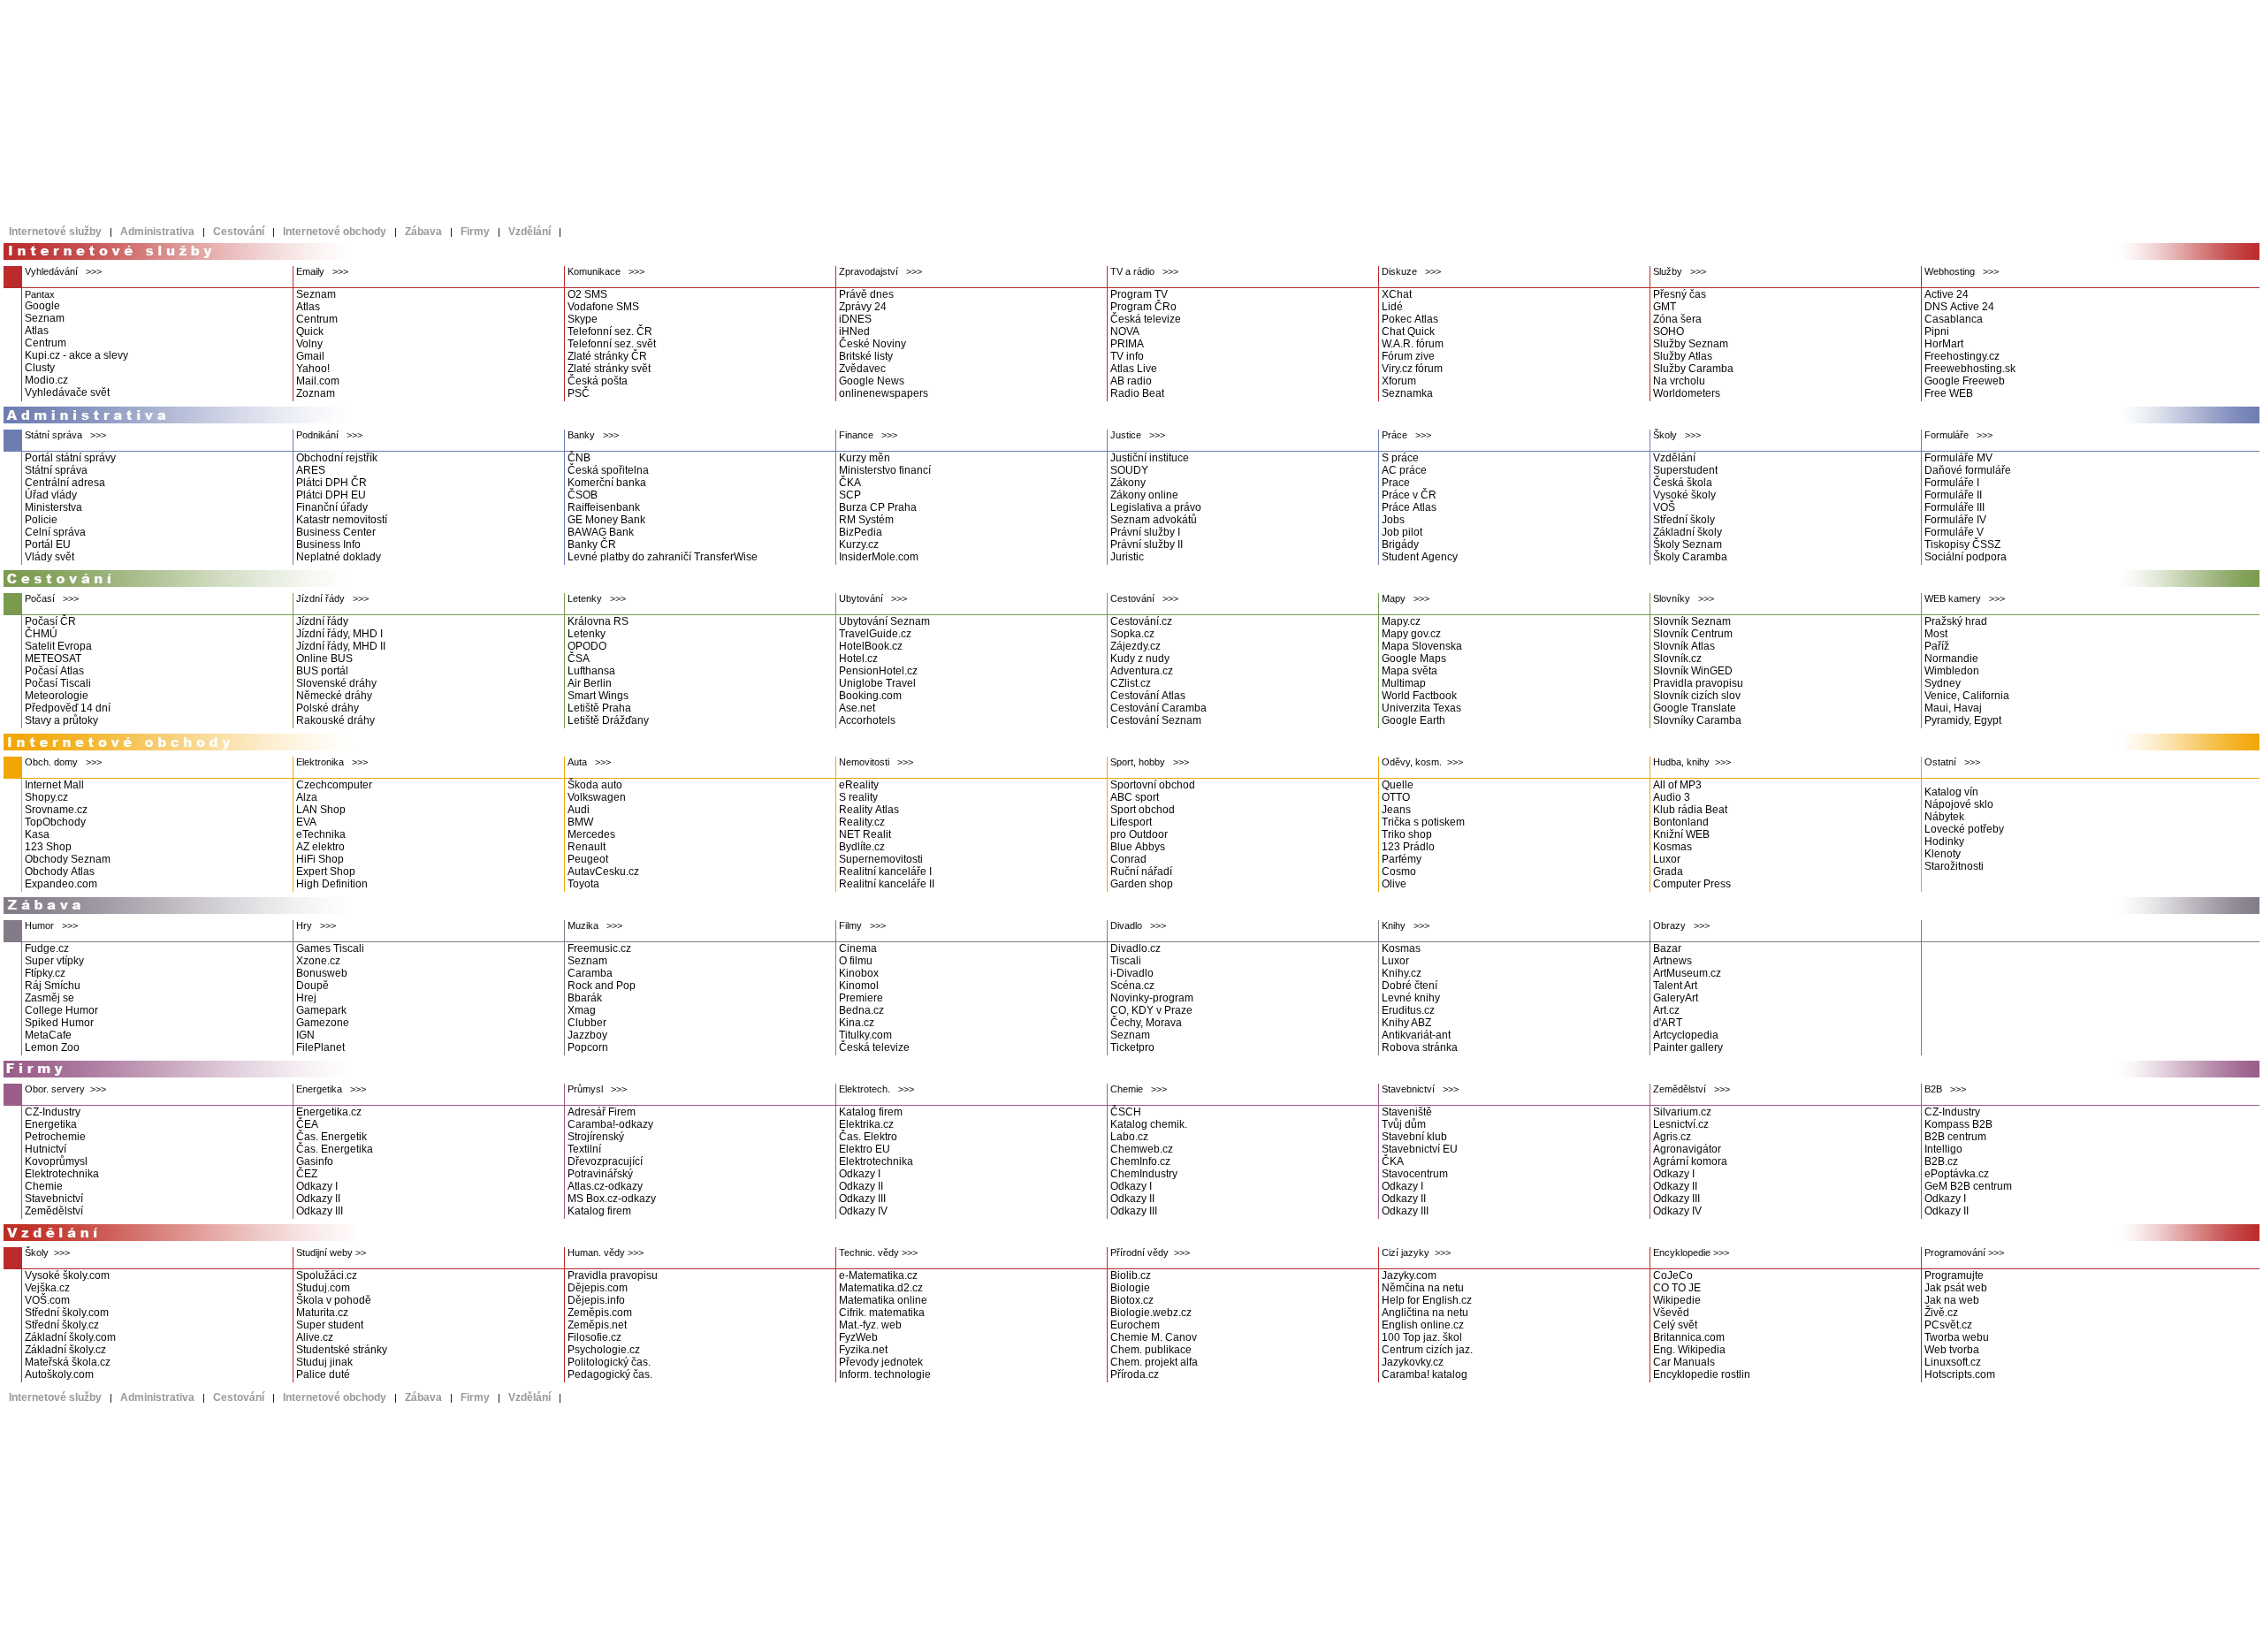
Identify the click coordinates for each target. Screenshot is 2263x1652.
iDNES (855, 319)
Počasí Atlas (54, 671)
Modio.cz (46, 380)
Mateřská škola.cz (68, 1362)
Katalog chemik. (1149, 1124)
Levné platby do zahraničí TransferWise (663, 557)
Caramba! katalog (1425, 1374)
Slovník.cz (1677, 659)
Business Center (336, 532)
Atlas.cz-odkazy (605, 1186)
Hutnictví (46, 1149)
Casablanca (1954, 319)
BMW (580, 822)
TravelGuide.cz (875, 634)
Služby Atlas (1683, 356)
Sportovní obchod (1153, 785)
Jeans (1396, 810)
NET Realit (865, 834)
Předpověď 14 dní (68, 708)
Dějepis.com (598, 1288)
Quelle (1398, 785)
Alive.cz (315, 1337)
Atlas (37, 331)
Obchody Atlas (60, 872)
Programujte (1954, 1275)
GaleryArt (1676, 998)
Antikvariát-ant (1416, 1035)
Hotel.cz (858, 659)
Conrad (1128, 859)
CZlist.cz (1131, 683)
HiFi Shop (320, 859)
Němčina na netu (1423, 1288)
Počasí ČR (50, 621)
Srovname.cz (56, 810)
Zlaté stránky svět (609, 369)
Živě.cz (1941, 1313)
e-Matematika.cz (878, 1275)
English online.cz (1423, 1325)
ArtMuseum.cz (1687, 973)
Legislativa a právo (1156, 507)
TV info (1127, 356)
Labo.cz (1129, 1137)
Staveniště (1407, 1112)
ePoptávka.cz (1957, 1174)
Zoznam (316, 393)
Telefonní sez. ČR (610, 331)
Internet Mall (54, 785)
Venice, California (1967, 696)
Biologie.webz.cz (1151, 1313)
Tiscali (1126, 961)
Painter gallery (1688, 1047)
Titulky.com (865, 1035)
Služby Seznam (1691, 344)
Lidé (1392, 307)
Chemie (44, 1186)
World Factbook (1419, 696)
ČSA (579, 659)
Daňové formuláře (1968, 470)
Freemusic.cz (599, 948)
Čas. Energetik (331, 1137)
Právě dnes (866, 294)
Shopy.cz (46, 797)
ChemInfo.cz (1140, 1161)
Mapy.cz (1401, 621)
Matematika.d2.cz (881, 1288)
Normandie (1951, 659)
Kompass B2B (1958, 1124)
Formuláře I (1952, 483)
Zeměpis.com (600, 1313)
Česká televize (1146, 319)
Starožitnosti (1954, 866)
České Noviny (872, 344)
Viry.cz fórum (1412, 369)
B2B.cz (1941, 1161)
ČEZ (307, 1174)
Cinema (858, 948)
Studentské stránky (342, 1350)
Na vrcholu (1679, 381)
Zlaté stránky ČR (607, 356)
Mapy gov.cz (1411, 634)
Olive (1394, 884)
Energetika (51, 1124)
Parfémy (1402, 859)
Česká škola (1683, 483)
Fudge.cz (47, 948)
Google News (872, 381)
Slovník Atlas (1684, 646)
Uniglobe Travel (877, 683)
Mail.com (318, 381)
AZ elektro (320, 847)
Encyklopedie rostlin (1702, 1374)
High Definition (332, 884)
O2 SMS (587, 294)
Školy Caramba (1690, 557)
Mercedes (591, 834)
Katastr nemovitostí (342, 520)
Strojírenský (596, 1137)
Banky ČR (592, 544)
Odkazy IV (863, 1211)
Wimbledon (1952, 671)
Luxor (1667, 859)
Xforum (1399, 381)
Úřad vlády (51, 495)
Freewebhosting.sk (1970, 369)
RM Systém (866, 520)
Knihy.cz (1402, 973)
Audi (579, 810)
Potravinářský (600, 1174)
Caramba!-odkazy (610, 1124)
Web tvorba (1952, 1350)
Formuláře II (1953, 495)
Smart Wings (598, 696)
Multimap (1404, 683)
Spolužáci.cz (327, 1275)
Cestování (239, 232)
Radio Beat (1137, 393)
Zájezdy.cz (1135, 646)
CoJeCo (1673, 1275)
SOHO (1669, 331)
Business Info (328, 544)
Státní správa (56, 470)
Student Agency (1420, 557)
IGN (305, 1035)
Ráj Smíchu (53, 986)
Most (1936, 634)
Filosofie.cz (594, 1337)
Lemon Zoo (52, 1047)
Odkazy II (318, 1199)
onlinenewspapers (884, 393)
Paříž (1937, 646)
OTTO (1396, 797)
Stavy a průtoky (61, 720)
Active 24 (1947, 294)
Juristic (1127, 557)
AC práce (1404, 470)
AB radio (1131, 381)
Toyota (583, 884)
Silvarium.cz (1682, 1112)
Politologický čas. (609, 1362)
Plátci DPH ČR (331, 483)
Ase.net (857, 708)
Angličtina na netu (1425, 1313)
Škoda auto (595, 785)
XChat (1397, 294)
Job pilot (1402, 532)
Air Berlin (590, 683)
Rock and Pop (602, 986)
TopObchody (55, 822)
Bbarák (585, 998)
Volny (309, 344)
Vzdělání (530, 232)
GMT (1665, 307)
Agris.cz (1672, 1137)
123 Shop (48, 847)
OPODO (587, 646)
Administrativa (157, 232)
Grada (1668, 872)
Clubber (587, 1023)
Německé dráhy (334, 696)
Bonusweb (322, 973)
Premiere (861, 998)
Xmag (582, 1010)
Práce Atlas (1409, 507)
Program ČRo (1143, 307)
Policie (41, 520)
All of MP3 (1677, 785)
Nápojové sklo (1959, 804)
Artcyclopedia (1686, 1035)
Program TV (1139, 294)
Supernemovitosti (881, 859)
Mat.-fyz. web (870, 1325)
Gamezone (323, 1023)
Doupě (312, 986)
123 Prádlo (1408, 847)
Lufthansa (591, 671)
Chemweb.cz (1142, 1149)
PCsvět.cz (1948, 1325)
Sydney (1943, 683)
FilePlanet (320, 1047)
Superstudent (1685, 470)
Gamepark (321, 1010)
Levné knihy (1411, 998)
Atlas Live (1134, 369)
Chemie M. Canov (1154, 1337)
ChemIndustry (1144, 1174)
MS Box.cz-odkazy (612, 1199)
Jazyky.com (1409, 1275)
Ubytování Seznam (884, 621)
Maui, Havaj (1953, 708)
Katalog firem (599, 1211)
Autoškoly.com (59, 1374)
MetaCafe (48, 1035)
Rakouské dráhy (335, 720)
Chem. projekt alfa (1154, 1362)
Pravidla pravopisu (1698, 683)
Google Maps (1414, 659)
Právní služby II (1147, 544)
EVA (306, 822)
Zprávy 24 (863, 307)
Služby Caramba (1693, 369)
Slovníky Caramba (1697, 720)
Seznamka (1407, 393)
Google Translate (1695, 708)
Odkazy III (320, 1211)
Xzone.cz (318, 961)
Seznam (45, 318)
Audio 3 (1672, 797)
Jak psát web (1956, 1288)
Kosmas (1672, 847)
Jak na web (1952, 1300)
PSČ (579, 393)
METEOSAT (53, 659)
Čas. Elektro (868, 1137)
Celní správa (55, 532)
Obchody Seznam (68, 859)
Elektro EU (865, 1149)
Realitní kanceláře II (887, 884)
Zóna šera (1677, 319)
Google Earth (1413, 720)
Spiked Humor (59, 1023)
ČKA (850, 483)
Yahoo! (313, 369)
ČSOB (583, 495)
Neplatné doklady (339, 557)
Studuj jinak (324, 1362)
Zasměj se (50, 998)
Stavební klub (1414, 1137)
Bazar (1667, 948)
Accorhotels (867, 720)
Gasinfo (315, 1161)
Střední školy (1684, 520)
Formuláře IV (1955, 520)
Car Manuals (1684, 1362)
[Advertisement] (1131, 111)
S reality (858, 797)
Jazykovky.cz (1413, 1362)
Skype (583, 319)
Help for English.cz (1427, 1300)
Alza (307, 797)
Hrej (306, 998)
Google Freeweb (1965, 381)
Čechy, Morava (1146, 1023)
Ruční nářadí (1141, 872)
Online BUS (324, 659)
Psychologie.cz (604, 1350)
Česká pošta (598, 381)
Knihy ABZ (1406, 1023)
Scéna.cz (1132, 986)
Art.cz (1666, 1010)
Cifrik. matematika (882, 1313)
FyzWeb (858, 1337)
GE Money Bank (606, 520)
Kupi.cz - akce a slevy (76, 355)
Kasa (37, 834)
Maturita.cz (322, 1313)
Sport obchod (1143, 810)
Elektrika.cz (866, 1124)
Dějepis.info (596, 1300)
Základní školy (1688, 532)
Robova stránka (1420, 1047)
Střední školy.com (67, 1313)
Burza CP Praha (878, 507)
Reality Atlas (869, 810)
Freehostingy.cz (1962, 356)
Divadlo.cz (1135, 948)
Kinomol (859, 986)
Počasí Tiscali (58, 683)
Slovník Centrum (1693, 634)
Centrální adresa (65, 483)
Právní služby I (1145, 532)
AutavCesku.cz (603, 872)
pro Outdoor (1139, 834)
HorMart (1944, 344)
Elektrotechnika (62, 1174)
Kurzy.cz (859, 544)
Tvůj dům (1404, 1124)
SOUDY (1129, 470)
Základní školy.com (70, 1337)
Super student (330, 1325)
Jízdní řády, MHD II (341, 646)
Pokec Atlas (1410, 319)
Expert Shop (326, 872)
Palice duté (323, 1374)
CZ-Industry (53, 1112)
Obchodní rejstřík (337, 458)
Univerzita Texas (1421, 708)
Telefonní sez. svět (612, 344)
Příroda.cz (1135, 1374)
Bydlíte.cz (862, 847)
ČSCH (1126, 1112)
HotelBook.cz (871, 646)
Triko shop (1407, 834)
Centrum (46, 343)
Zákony (1128, 483)
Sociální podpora (1966, 557)
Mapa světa (1410, 671)
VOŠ (1664, 507)
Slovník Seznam (1692, 621)
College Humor (61, 1010)
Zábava (423, 232)
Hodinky (1944, 841)
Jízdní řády (322, 621)
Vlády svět (50, 557)
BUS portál (322, 671)
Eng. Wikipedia (1689, 1350)
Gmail (310, 356)
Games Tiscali (330, 948)
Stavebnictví (54, 1199)
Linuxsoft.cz (1953, 1362)
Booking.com (870, 696)
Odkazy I (317, 1186)
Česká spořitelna (608, 470)
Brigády (1400, 544)
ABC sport (1135, 797)
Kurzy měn (865, 458)
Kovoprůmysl (56, 1161)
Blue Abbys (1138, 847)
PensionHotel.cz (878, 671)
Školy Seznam (1688, 544)
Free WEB (1949, 393)
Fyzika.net (863, 1350)
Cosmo (1399, 872)
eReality (859, 785)
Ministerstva (53, 507)
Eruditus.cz (1408, 1010)
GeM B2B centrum (1968, 1186)
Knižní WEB (1681, 834)
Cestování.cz (1141, 621)
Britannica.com (1689, 1337)
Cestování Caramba (1158, 708)
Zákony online (1144, 495)
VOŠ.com (47, 1300)
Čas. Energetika (335, 1149)
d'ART (1668, 1023)
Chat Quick (1408, 331)
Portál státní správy (70, 458)
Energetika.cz (329, 1112)
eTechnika (321, 834)
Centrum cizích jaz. (1427, 1350)
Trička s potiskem (1423, 822)
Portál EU (48, 544)
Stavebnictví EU (1420, 1149)
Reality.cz (862, 822)
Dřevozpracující (605, 1161)
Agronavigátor (1687, 1149)
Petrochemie (55, 1137)
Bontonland (1681, 822)
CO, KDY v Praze (1151, 1010)
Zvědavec (862, 369)
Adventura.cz (1142, 671)
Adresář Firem (602, 1112)
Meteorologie (57, 696)
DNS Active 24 (1959, 307)
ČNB (579, 458)
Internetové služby (55, 232)
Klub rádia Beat (1690, 810)
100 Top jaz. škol (1422, 1337)
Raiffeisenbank (604, 507)
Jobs (1393, 520)
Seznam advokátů (1154, 520)
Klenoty (1943, 854)
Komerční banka (607, 483)
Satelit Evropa (58, 646)
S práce (1400, 458)
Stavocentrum (1415, 1174)
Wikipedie (1677, 1300)
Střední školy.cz (62, 1325)
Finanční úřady (332, 507)
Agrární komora (1690, 1161)
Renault (587, 847)
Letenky (587, 634)
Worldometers (1687, 393)
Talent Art (1675, 986)
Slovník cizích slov (1697, 696)
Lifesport (1131, 822)
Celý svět (1675, 1325)
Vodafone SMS (603, 307)
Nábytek (1944, 817)
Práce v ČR (1409, 495)
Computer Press (1692, 884)
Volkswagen (597, 797)
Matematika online (883, 1300)
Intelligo (1943, 1149)
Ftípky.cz (45, 973)
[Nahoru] (2189, 1237)
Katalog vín (1951, 792)
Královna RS (598, 621)
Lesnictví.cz (1681, 1124)
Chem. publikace (1151, 1350)
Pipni (1937, 331)
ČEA (307, 1124)
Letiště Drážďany (608, 720)
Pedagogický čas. (610, 1374)
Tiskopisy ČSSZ (1962, 544)
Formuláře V (1954, 532)
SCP (850, 495)
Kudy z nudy (1140, 659)
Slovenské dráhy (336, 683)
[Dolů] (2189, 256)
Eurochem (1135, 1325)
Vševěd (1671, 1313)
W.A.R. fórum (1413, 344)
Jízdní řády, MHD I (339, 634)
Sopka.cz (1132, 634)
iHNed (854, 331)
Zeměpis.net (597, 1325)
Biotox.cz (1132, 1300)
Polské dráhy (328, 708)
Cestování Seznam (1156, 720)
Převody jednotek (881, 1362)
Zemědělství (54, 1211)
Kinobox (859, 973)
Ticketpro (1132, 1047)
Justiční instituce (1150, 458)
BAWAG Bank (601, 532)
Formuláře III (1954, 507)
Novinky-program (1152, 998)
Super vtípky (54, 961)
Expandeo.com (61, 884)
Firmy (475, 232)
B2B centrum (1955, 1137)
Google (42, 306)
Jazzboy (587, 1035)
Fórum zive (1408, 356)
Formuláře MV (1958, 458)
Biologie (1130, 1288)
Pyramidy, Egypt (1963, 720)
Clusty (40, 368)
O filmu (856, 961)
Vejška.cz (47, 1288)
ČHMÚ (41, 634)
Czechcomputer (334, 785)
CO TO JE (1677, 1288)
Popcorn (588, 1047)
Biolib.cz (1131, 1275)
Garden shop (1142, 884)
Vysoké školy (1684, 495)
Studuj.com (323, 1288)
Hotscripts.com (1960, 1374)
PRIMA (1127, 344)
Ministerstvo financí (885, 470)
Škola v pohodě (334, 1300)
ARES (311, 470)
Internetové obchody (335, 232)
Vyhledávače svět (67, 392)
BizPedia (861, 532)
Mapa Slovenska (1422, 646)
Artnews (1672, 961)
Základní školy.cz (65, 1350)
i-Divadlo (1132, 973)
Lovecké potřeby (1964, 829)
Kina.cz (857, 1023)
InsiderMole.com (879, 557)
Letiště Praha (599, 708)
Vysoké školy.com (67, 1275)
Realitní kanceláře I (885, 872)
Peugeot (588, 859)
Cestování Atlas (1148, 696)
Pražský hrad (1956, 621)
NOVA (1125, 331)
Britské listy (866, 356)
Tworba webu (1957, 1337)
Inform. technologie (885, 1374)
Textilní (584, 1149)
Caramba (590, 973)
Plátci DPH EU (331, 495)
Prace (1396, 483)
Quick (310, 331)
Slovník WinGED (1693, 671)
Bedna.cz (861, 1010)
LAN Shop (321, 810)
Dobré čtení (1410, 986)
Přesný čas (1680, 294)
